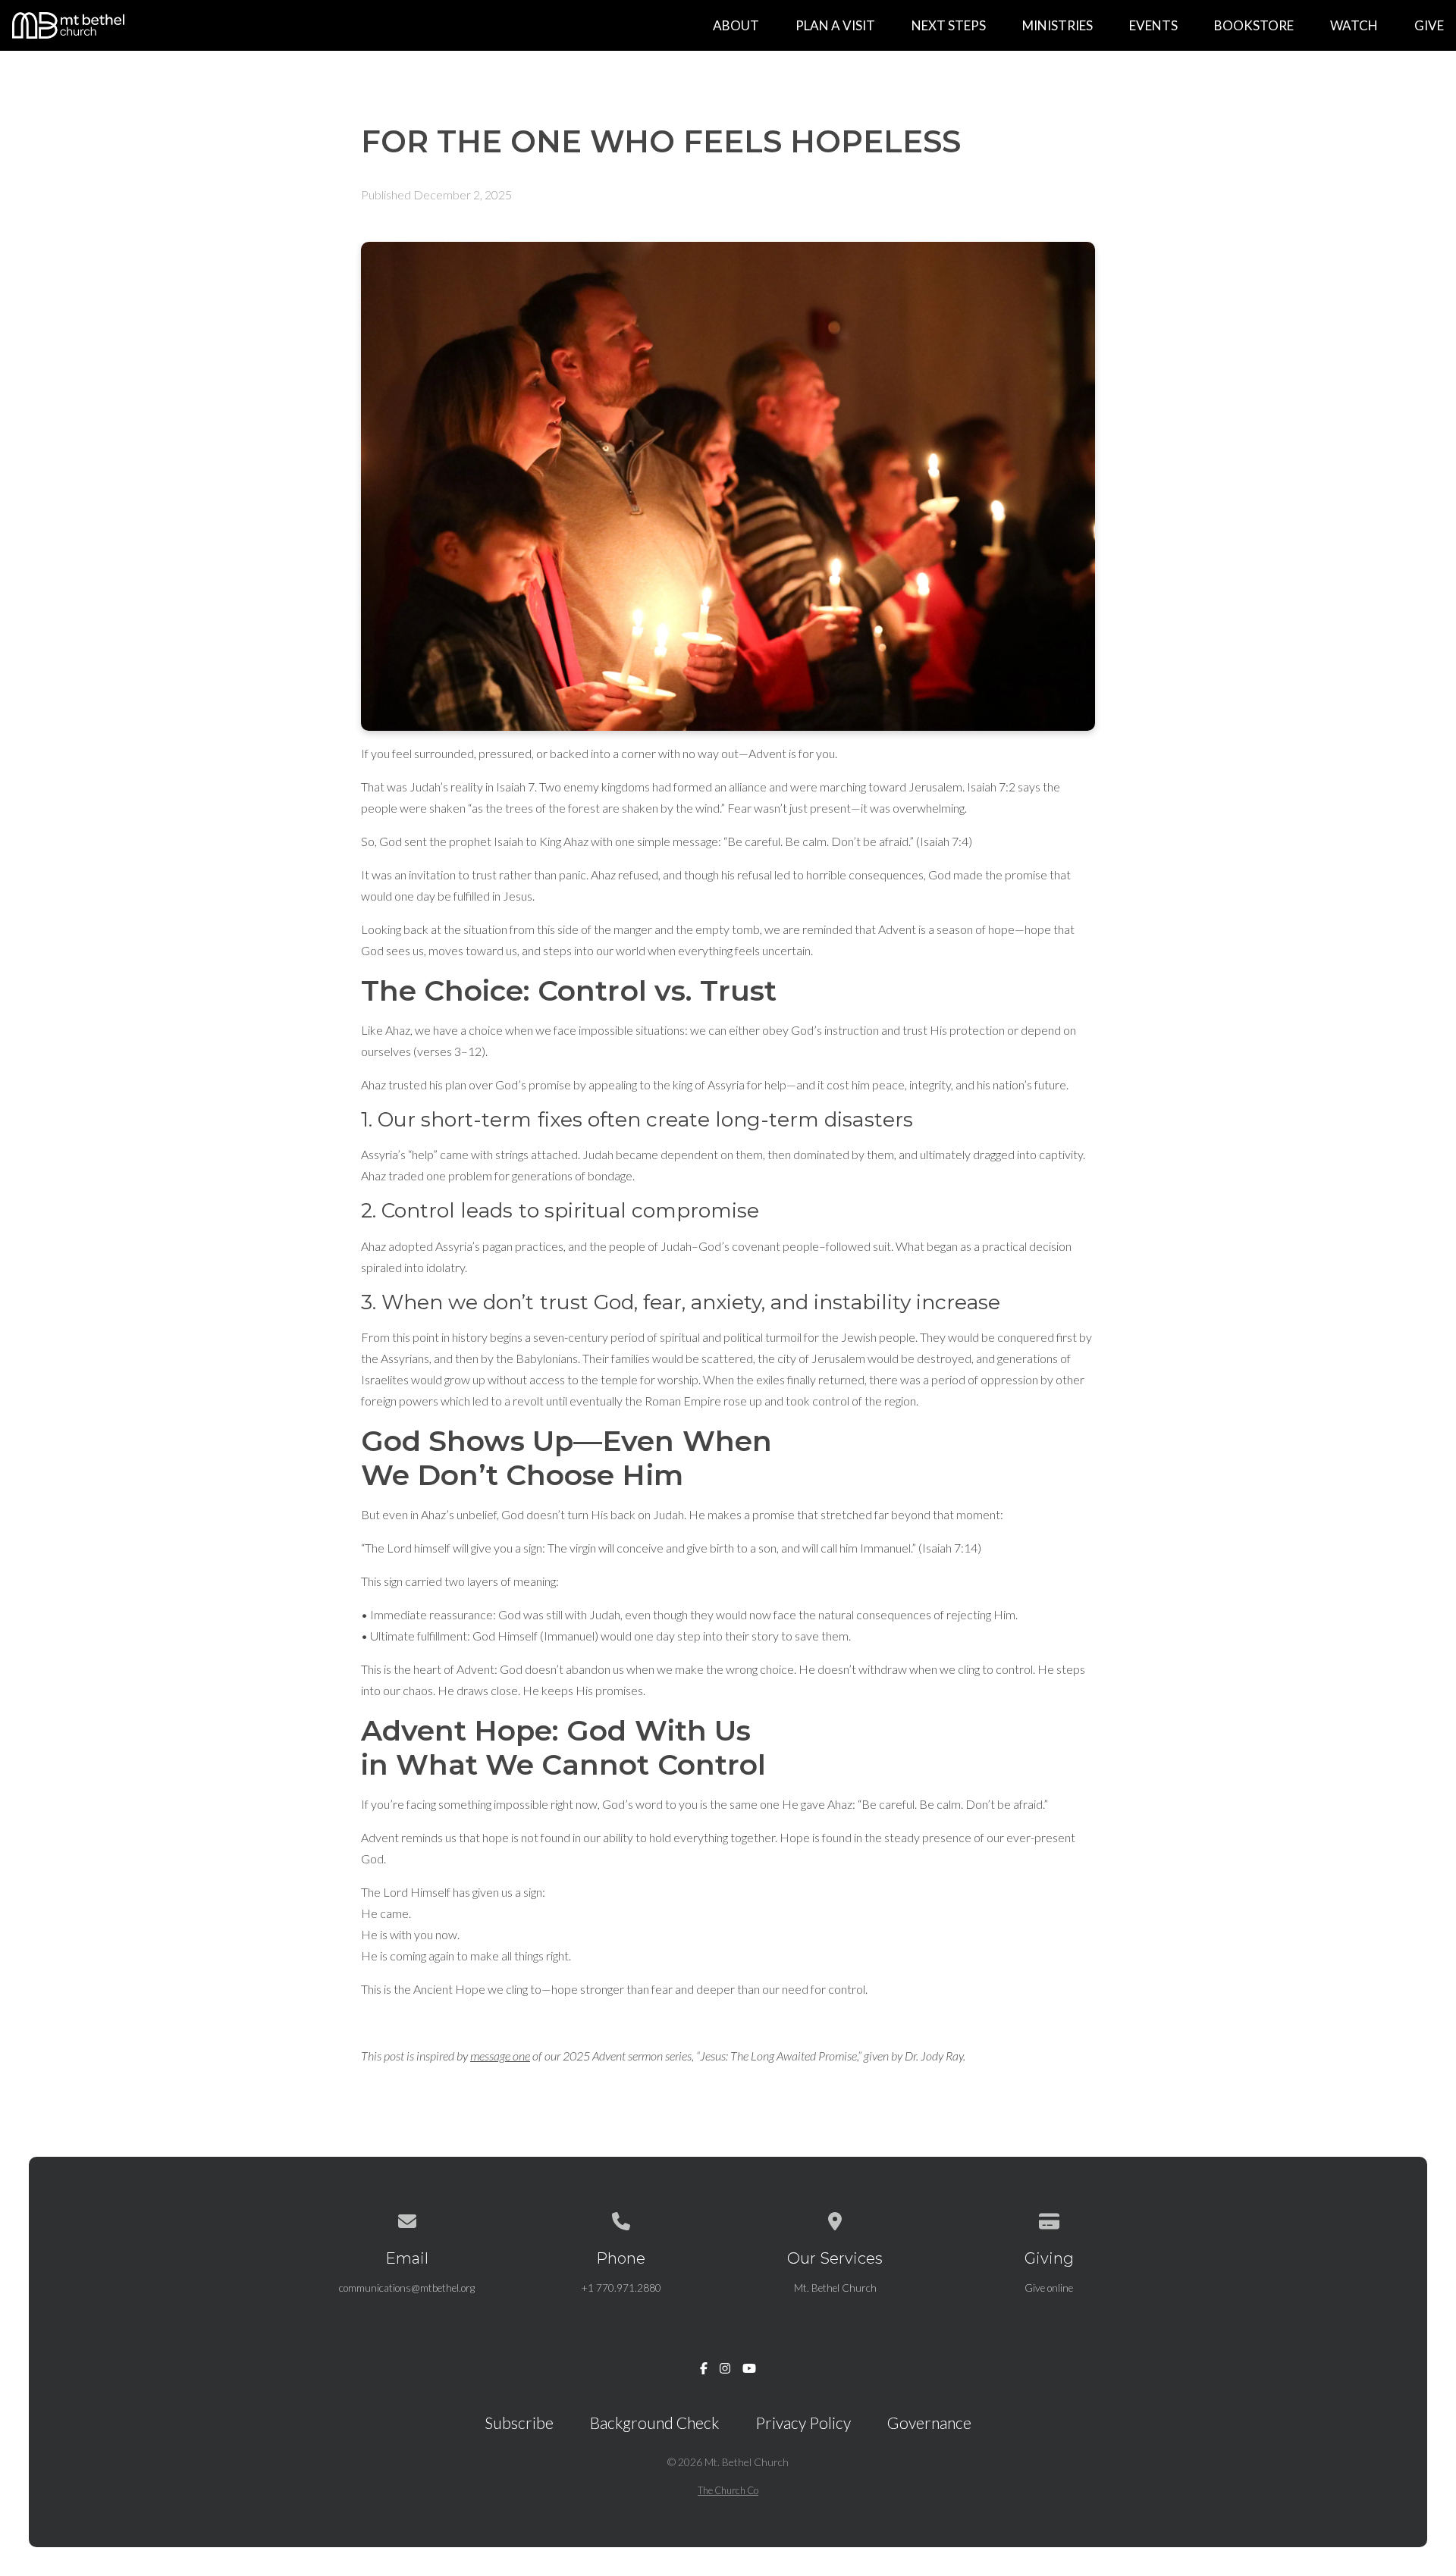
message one (500, 2056)
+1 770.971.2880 (621, 2288)
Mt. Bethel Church (835, 2288)
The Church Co (728, 2490)
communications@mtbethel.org (407, 2288)
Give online (1049, 2288)
